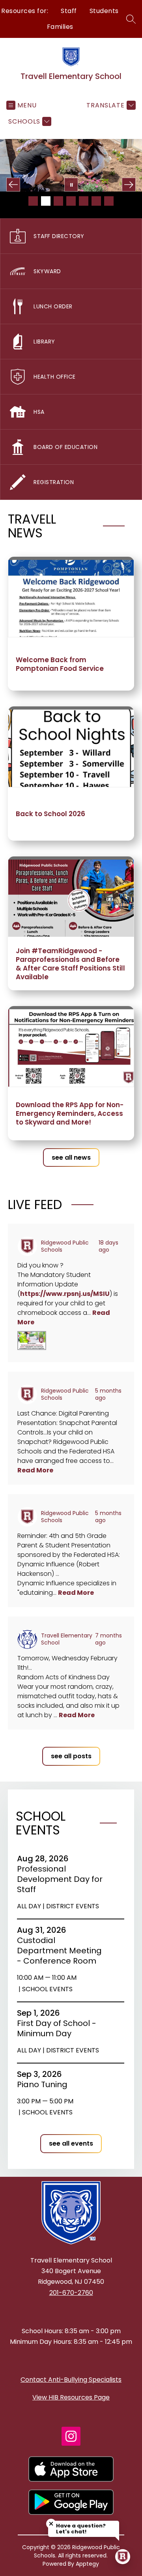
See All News (71, 1158)
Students (104, 11)
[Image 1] (33, 201)
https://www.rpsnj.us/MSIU (65, 1294)
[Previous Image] (13, 185)
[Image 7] (109, 201)
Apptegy (87, 2564)
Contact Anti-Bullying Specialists (71, 2380)
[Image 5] (84, 201)
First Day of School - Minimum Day (57, 2028)
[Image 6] (96, 201)
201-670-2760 (71, 2293)
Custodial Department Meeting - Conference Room (59, 1951)
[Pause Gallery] (71, 185)
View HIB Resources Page (71, 2397)
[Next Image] (129, 185)
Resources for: (25, 11)
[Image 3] (58, 201)
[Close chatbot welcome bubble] (51, 2524)
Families (60, 27)
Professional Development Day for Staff (60, 1879)
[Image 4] (71, 201)
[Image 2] (46, 201)
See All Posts (71, 1756)
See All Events (71, 2143)
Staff (69, 11)
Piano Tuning (45, 2084)
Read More (35, 1470)
